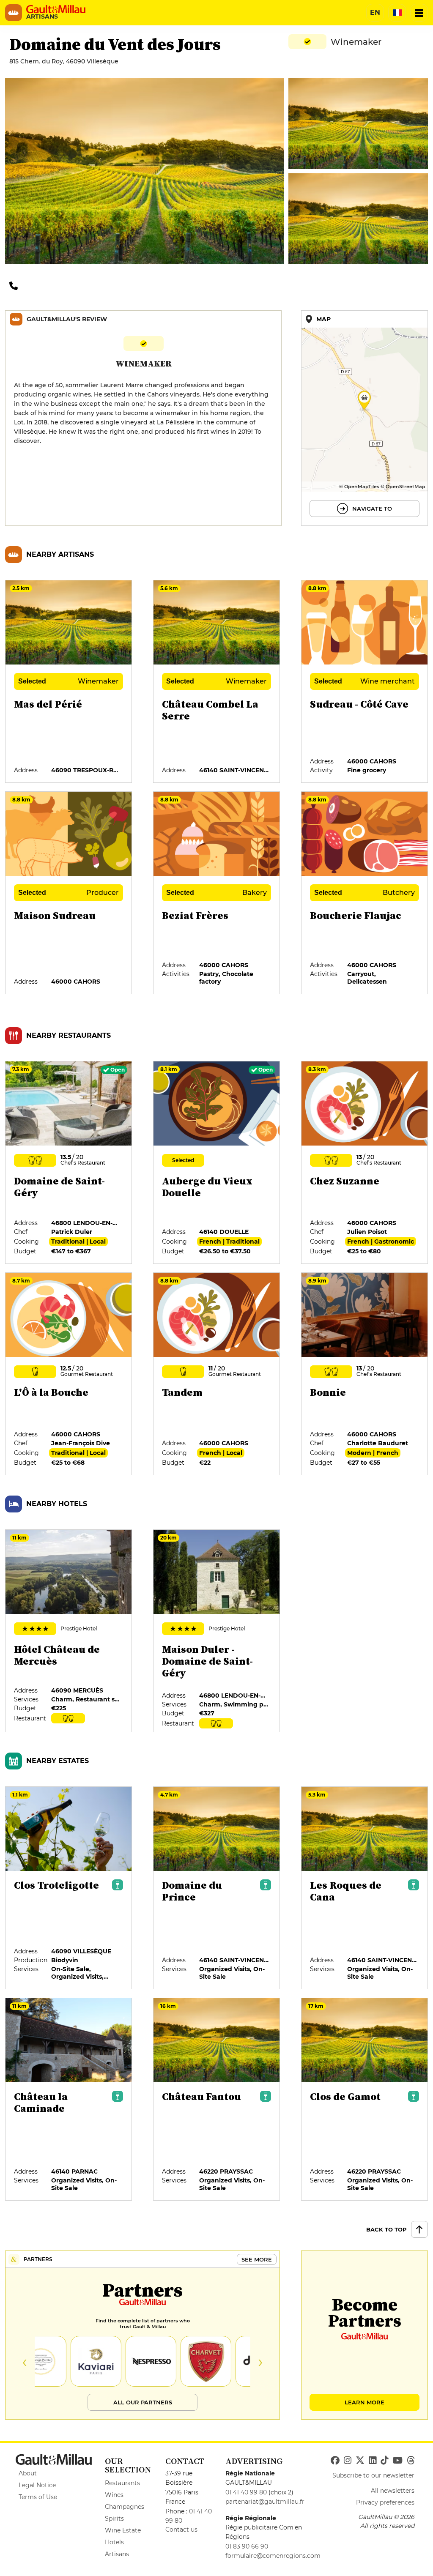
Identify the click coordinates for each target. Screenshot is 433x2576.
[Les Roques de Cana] (365, 1888)
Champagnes (125, 2507)
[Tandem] (217, 1374)
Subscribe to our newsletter (373, 2475)
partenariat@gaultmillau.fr (265, 2502)
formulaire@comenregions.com (273, 2556)
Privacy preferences (385, 2502)
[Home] (56, 9)
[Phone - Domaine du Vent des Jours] (16, 285)
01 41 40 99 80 (246, 2492)
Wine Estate (123, 2530)
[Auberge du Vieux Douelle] (217, 1163)
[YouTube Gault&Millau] (397, 2461)
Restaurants (122, 2483)
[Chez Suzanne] (365, 1163)
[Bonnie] (365, 1374)
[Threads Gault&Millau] (411, 2461)
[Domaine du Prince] (217, 1888)
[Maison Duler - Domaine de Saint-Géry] (217, 1631)
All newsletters (393, 2491)
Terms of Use (38, 2497)
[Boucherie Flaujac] (365, 893)
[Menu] (419, 13)
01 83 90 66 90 (247, 2546)
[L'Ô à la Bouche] (69, 1374)
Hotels (114, 2542)
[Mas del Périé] (69, 682)
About (28, 2473)
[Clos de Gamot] (365, 2100)
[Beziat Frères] (217, 893)
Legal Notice (37, 2485)
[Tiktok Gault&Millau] (384, 2461)
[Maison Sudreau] (69, 893)
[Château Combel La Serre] (217, 682)
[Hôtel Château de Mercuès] (69, 1631)
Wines (114, 2495)
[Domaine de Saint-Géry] (69, 1163)
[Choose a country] (397, 13)
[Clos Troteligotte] (69, 1888)
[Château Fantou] (217, 2100)
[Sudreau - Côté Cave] (365, 682)
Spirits (114, 2519)
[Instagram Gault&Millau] (348, 2461)
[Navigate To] (364, 418)
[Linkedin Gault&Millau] (373, 2461)
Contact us (181, 2530)
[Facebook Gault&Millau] (335, 2461)
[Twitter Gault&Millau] (360, 2461)
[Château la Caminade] (69, 2100)
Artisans (117, 2554)
